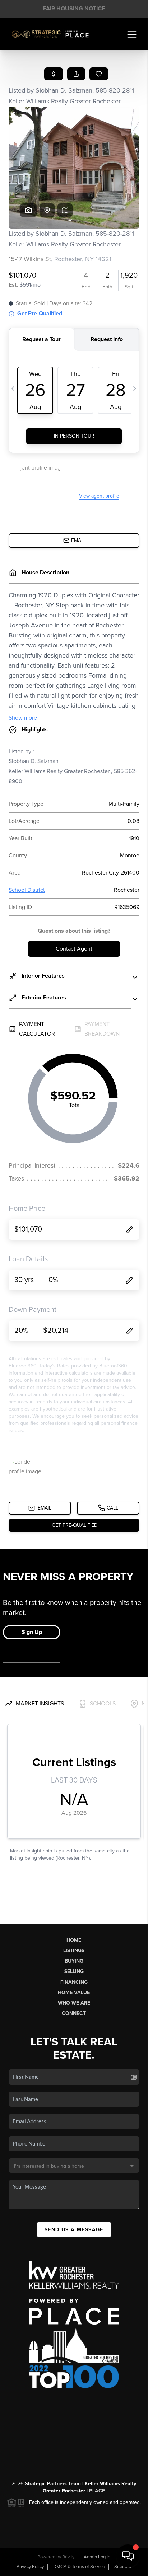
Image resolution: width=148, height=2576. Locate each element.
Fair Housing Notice (74, 9)
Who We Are (74, 2003)
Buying (74, 1961)
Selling (74, 1971)
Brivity (68, 2557)
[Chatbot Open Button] (128, 2556)
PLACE (97, 2491)
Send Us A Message (74, 2230)
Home (74, 1940)
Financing (74, 1982)
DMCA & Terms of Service (79, 2567)
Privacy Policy (30, 2567)
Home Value (74, 1993)
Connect (74, 2013)
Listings (74, 1951)
